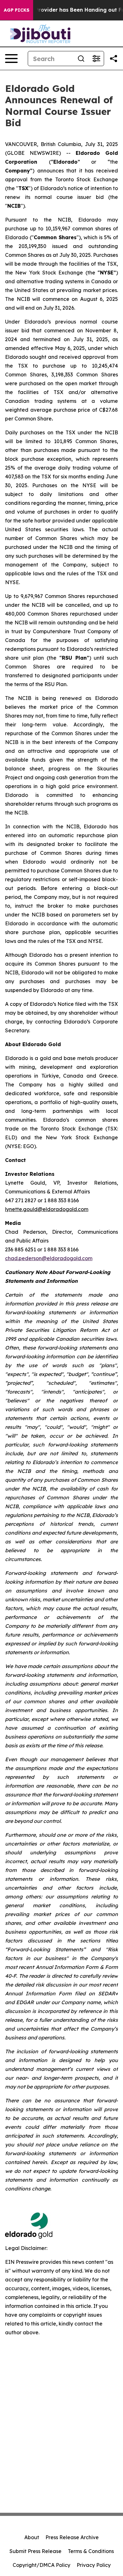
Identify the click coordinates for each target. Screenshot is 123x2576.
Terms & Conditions (91, 2551)
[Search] (81, 59)
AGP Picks (17, 10)
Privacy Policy (94, 2565)
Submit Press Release (35, 2551)
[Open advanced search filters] (96, 59)
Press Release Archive (72, 2537)
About (32, 2537)
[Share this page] (114, 59)
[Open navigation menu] (11, 59)
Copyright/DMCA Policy (41, 2565)
